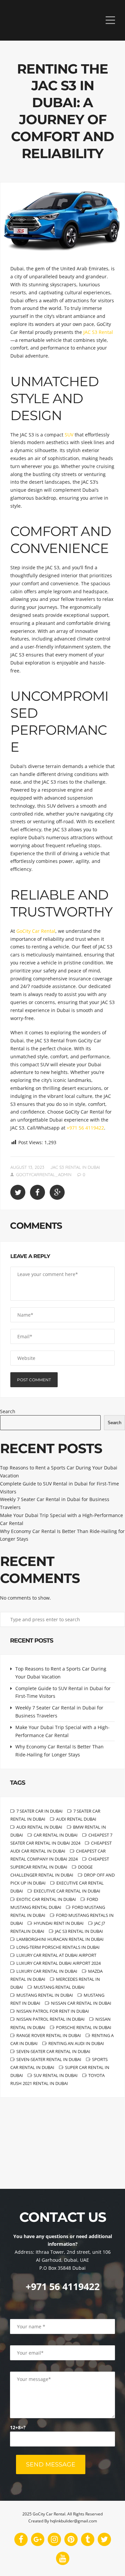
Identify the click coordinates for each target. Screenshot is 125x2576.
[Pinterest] (71, 2539)
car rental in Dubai (56, 1835)
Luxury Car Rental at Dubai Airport (56, 1955)
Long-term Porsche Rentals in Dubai (58, 1947)
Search (8, 1411)
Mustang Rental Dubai (59, 1987)
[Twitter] (104, 2539)
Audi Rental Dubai (76, 1819)
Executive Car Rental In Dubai (67, 1891)
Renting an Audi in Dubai (76, 2043)
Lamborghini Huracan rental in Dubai (60, 1939)
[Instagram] (54, 2539)
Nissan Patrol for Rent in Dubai (53, 2011)
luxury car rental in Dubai (47, 1971)
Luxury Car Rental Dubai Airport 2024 (58, 1963)
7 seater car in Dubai (39, 1811)
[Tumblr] (88, 2539)
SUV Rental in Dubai (56, 2075)
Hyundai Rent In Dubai (59, 1923)
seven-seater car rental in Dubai (53, 2051)
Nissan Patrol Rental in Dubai (50, 2019)
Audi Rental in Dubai (39, 1827)
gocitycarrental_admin (44, 1174)
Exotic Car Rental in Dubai (46, 1899)
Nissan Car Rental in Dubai (81, 2003)
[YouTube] (63, 2558)
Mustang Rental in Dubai (45, 1995)
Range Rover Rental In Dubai (49, 2035)
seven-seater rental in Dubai (49, 2059)
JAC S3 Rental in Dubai (75, 1167)
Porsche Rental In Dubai (84, 2027)
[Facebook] (21, 2539)
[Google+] (38, 2539)
